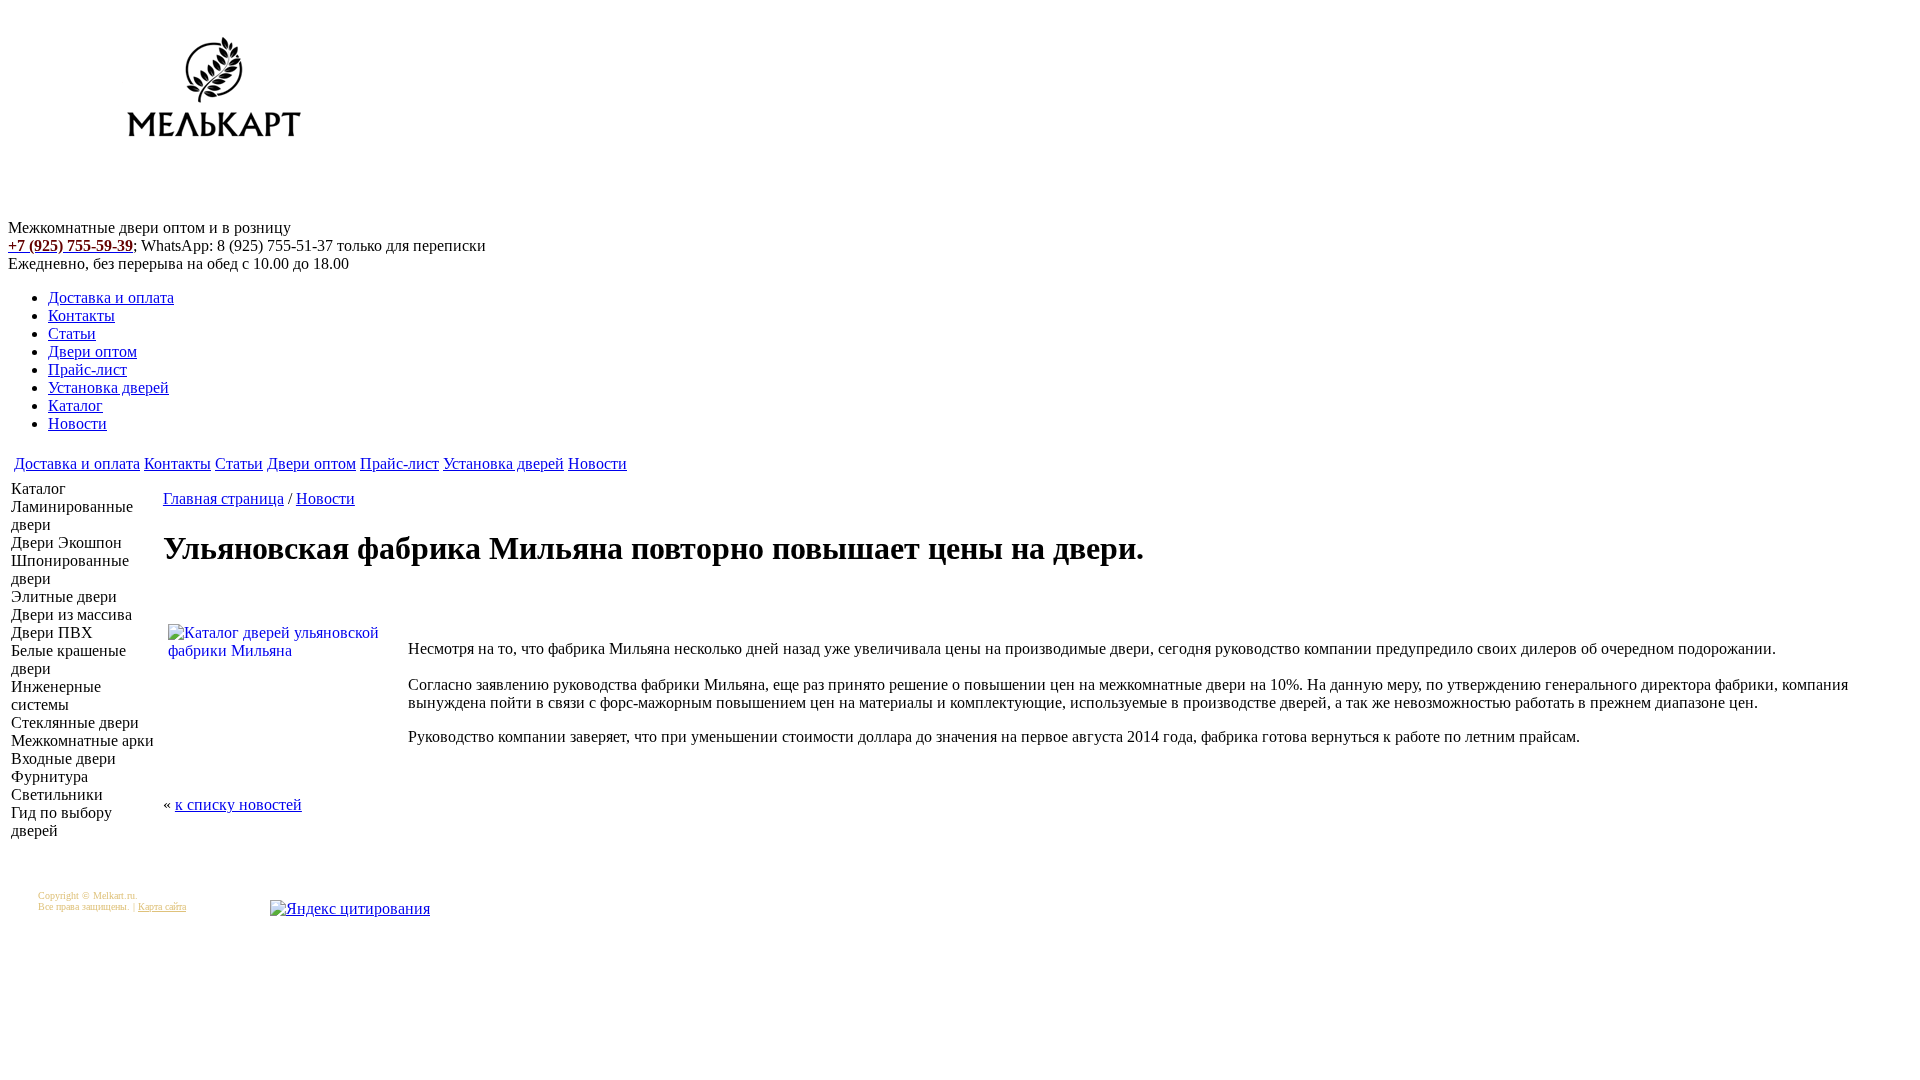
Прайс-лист (87, 369)
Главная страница (223, 498)
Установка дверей (108, 387)
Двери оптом (92, 351)
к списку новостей (238, 804)
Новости (77, 423)
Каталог (75, 405)
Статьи (72, 333)
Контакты (81, 315)
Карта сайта (162, 906)
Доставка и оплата (111, 297)
